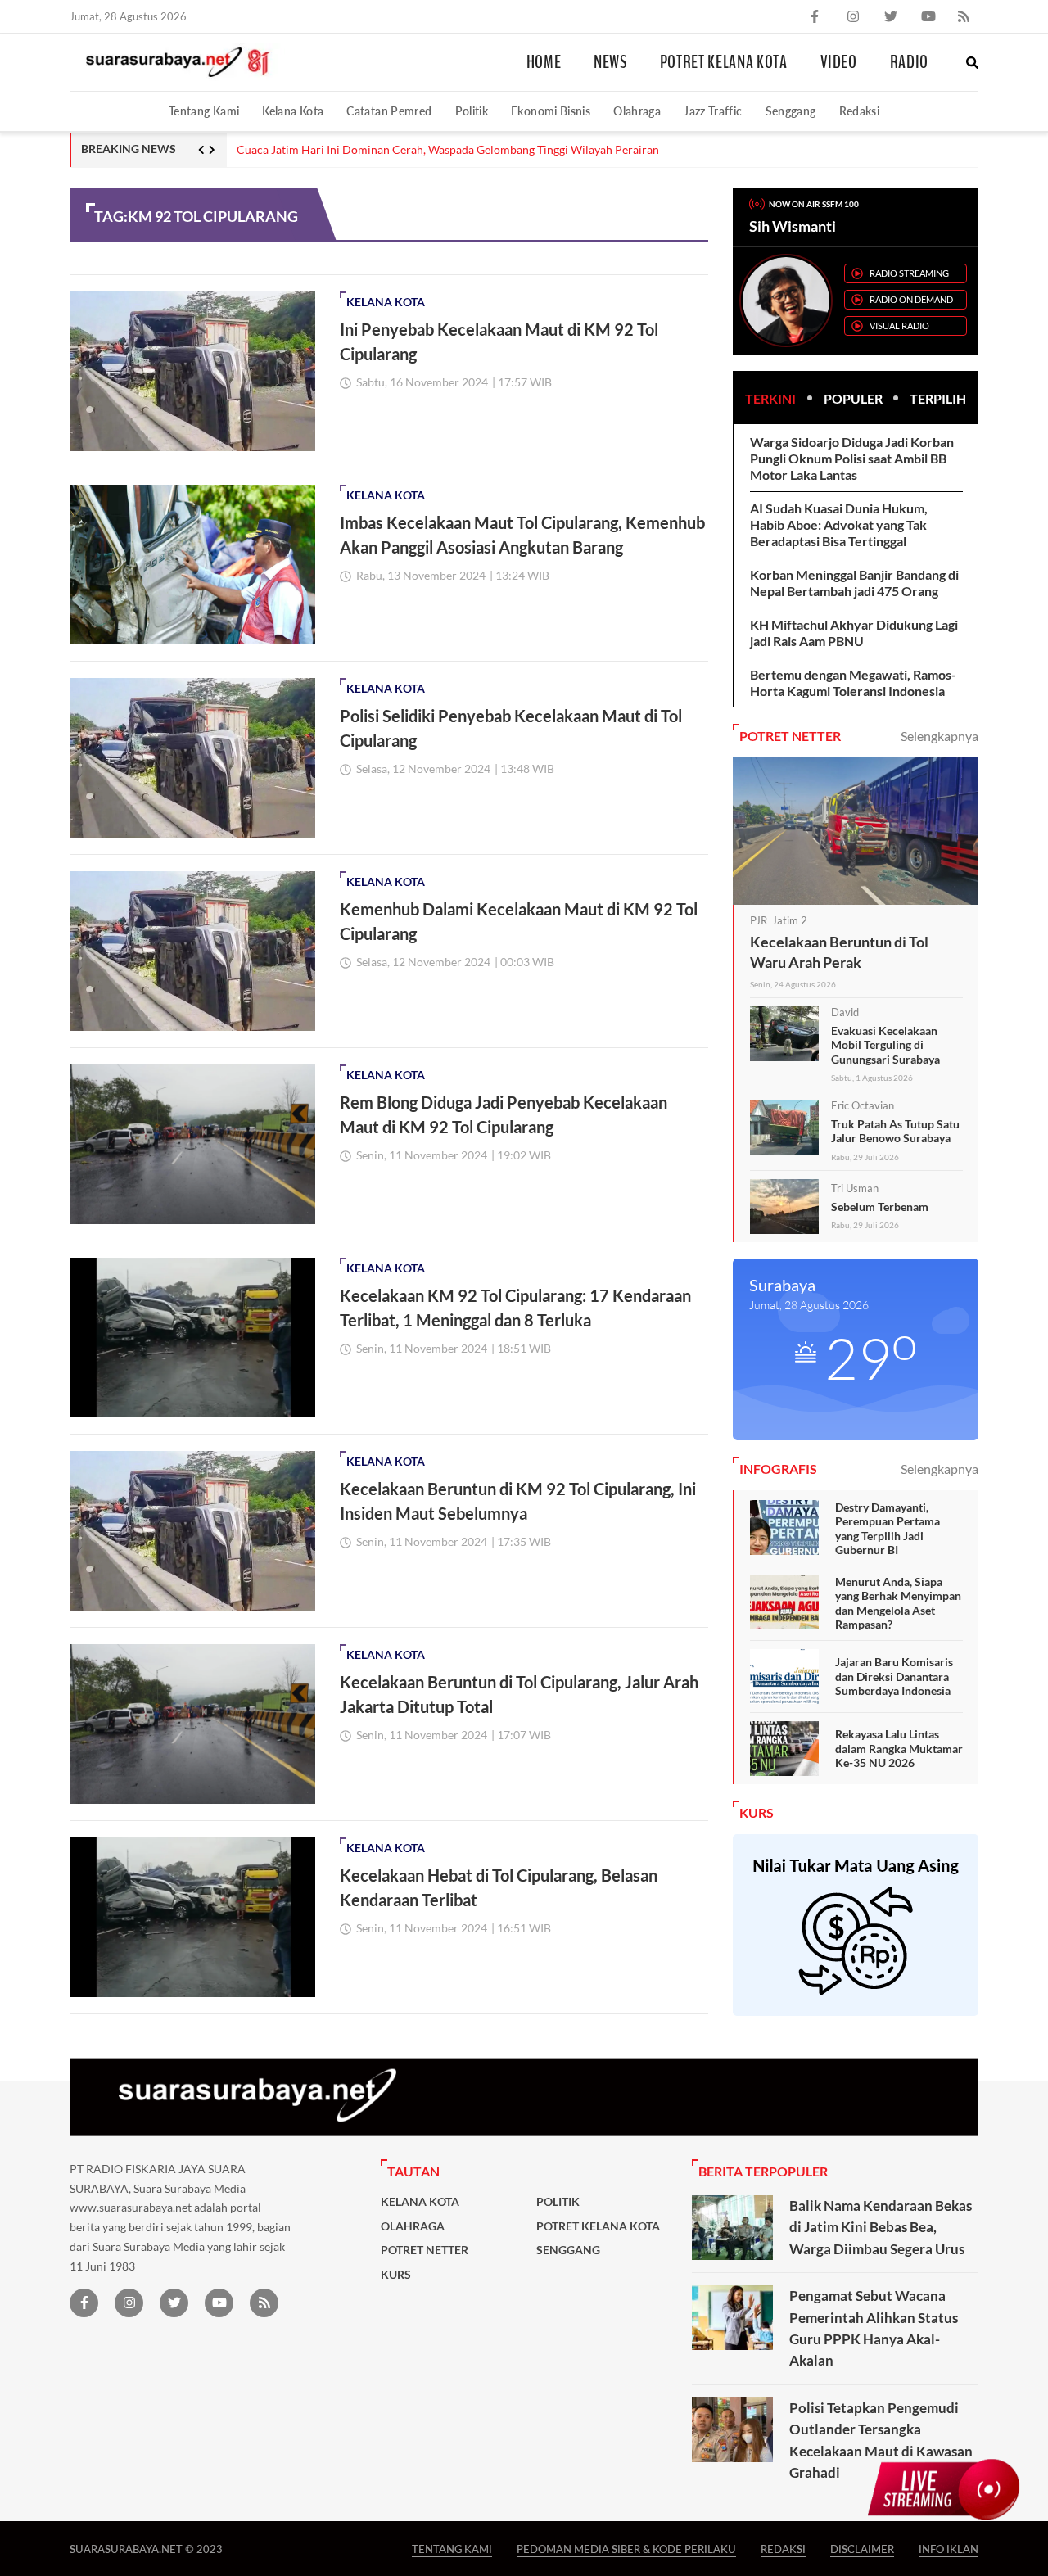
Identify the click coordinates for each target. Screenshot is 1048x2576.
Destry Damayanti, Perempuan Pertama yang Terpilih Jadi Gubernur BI (888, 1529)
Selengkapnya (940, 736)
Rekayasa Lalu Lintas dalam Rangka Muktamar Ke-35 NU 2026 (899, 1748)
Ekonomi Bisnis (551, 111)
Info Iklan (949, 2549)
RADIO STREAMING (909, 273)
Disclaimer (862, 2549)
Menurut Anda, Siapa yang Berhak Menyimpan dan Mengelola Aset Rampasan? (898, 1603)
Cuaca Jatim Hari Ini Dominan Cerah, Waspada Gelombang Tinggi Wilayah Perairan (448, 150)
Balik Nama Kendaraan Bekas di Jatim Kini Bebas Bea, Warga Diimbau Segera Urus (881, 2227)
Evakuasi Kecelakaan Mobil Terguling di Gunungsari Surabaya (885, 1045)
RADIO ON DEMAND (911, 299)
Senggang (791, 111)
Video (839, 62)
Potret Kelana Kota (724, 62)
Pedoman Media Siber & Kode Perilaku (626, 2549)
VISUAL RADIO (899, 325)
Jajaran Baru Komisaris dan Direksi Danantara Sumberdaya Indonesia (894, 1676)
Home (544, 62)
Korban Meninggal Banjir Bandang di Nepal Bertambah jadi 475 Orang (854, 583)
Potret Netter (425, 2250)
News (610, 62)
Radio (909, 62)
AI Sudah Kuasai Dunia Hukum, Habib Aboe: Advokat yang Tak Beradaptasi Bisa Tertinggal (839, 524)
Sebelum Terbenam (880, 1207)
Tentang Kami (204, 111)
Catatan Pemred (389, 111)
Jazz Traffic (713, 111)
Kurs (396, 2275)
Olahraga (637, 111)
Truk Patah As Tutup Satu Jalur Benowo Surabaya (895, 1131)
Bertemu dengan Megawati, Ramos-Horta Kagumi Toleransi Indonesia (853, 682)
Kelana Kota (293, 111)
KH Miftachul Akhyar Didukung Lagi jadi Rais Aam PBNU (854, 633)
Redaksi (860, 111)
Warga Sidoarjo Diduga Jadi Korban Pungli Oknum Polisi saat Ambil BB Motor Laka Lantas (852, 458)
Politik (472, 111)
